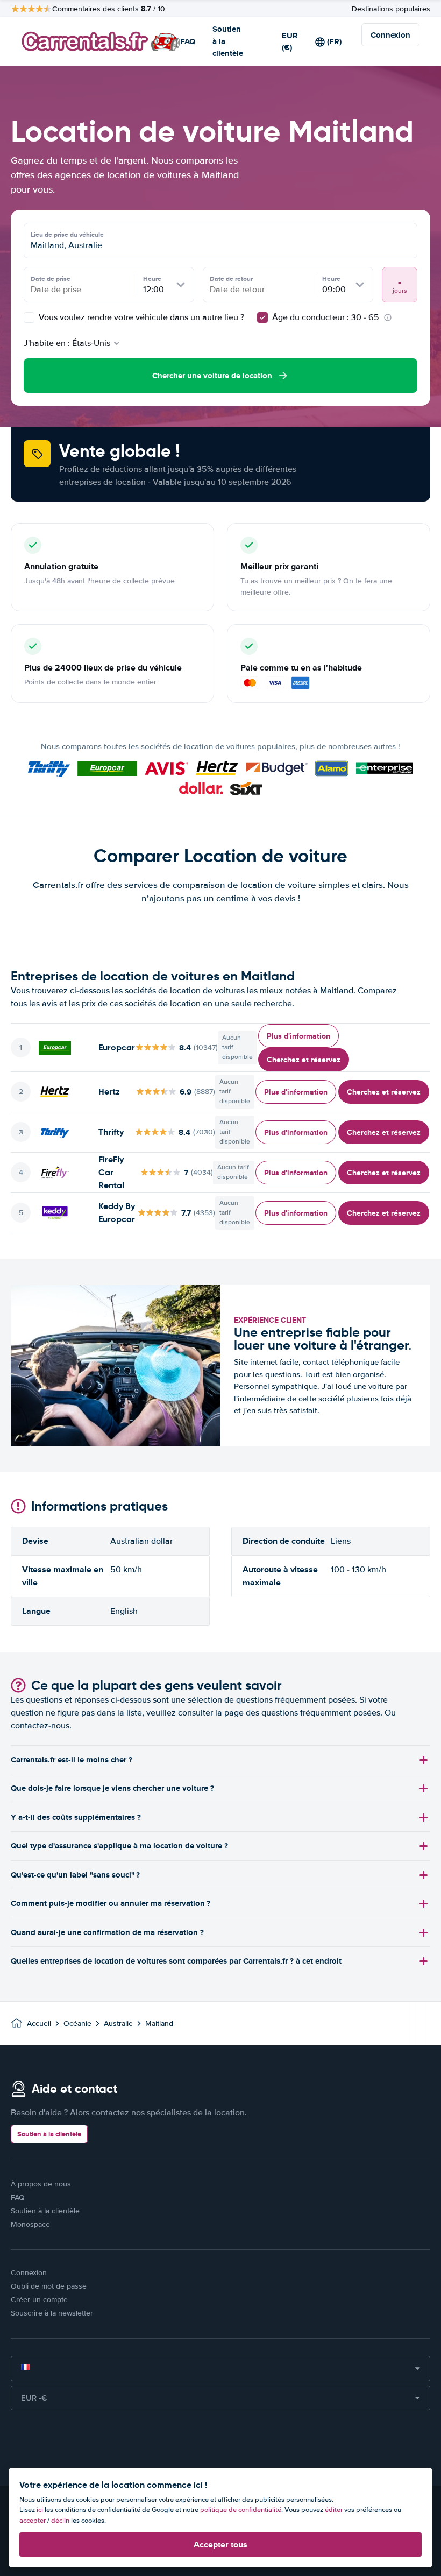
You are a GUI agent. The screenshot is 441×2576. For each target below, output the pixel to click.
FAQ (188, 41)
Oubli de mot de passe (49, 2286)
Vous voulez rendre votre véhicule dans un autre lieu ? (140, 317)
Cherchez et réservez (304, 1060)
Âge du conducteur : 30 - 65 (326, 317)
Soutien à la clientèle (228, 41)
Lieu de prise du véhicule (67, 235)
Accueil (39, 2024)
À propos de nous (41, 2184)
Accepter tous (220, 2545)
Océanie (77, 2024)
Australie (118, 2024)
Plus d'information (298, 1036)
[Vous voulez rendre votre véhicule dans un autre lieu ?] (29, 317)
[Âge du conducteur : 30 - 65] (262, 317)
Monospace (30, 2224)
